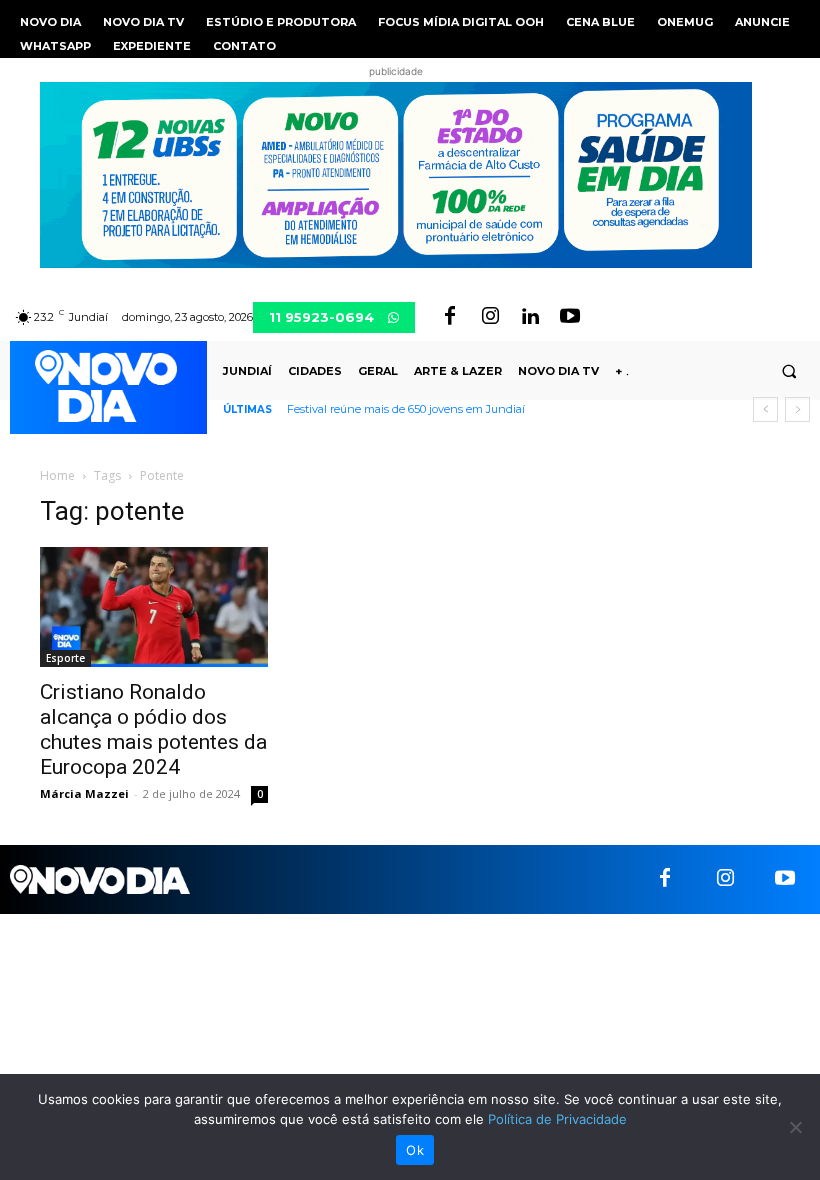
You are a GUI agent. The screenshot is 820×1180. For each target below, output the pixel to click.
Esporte (65, 658)
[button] (789, 371)
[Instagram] (490, 317)
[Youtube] (570, 317)
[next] (797, 409)
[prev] (765, 409)
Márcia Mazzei (84, 793)
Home (57, 475)
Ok (415, 1150)
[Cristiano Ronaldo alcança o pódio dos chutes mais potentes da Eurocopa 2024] (154, 607)
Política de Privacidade (557, 1119)
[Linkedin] (530, 317)
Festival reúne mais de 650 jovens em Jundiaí (406, 409)
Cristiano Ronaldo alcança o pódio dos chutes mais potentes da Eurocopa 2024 (153, 729)
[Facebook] (450, 317)
